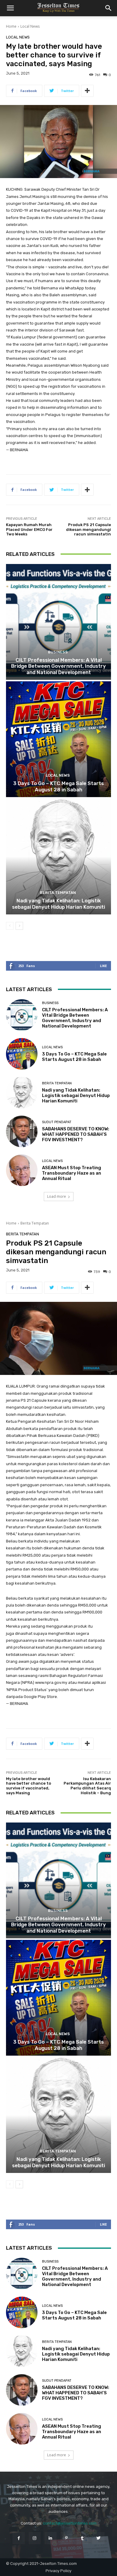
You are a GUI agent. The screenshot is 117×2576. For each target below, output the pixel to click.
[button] (10, 8)
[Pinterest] (66, 2538)
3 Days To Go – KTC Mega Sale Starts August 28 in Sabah (58, 786)
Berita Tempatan (58, 893)
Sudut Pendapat (57, 1122)
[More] (87, 91)
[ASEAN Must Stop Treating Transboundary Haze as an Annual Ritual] (22, 1170)
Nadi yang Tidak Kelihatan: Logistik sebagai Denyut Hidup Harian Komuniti (58, 904)
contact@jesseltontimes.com (70, 2523)
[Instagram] (35, 2538)
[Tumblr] (82, 2538)
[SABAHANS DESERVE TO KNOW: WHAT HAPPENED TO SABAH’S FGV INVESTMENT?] (22, 1131)
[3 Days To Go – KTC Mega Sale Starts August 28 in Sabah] (58, 739)
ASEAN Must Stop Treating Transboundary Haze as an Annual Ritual (72, 1173)
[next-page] (19, 926)
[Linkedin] (51, 2538)
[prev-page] (10, 926)
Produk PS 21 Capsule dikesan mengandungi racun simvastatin (88, 529)
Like (103, 966)
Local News (30, 26)
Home (11, 26)
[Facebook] (18, 2538)
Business (58, 652)
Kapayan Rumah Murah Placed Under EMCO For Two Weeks (29, 529)
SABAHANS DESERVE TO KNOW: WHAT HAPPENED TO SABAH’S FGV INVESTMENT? (76, 1134)
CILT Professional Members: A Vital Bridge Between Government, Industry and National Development (58, 666)
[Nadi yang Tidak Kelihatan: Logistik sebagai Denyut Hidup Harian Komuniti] (58, 857)
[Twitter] (98, 2538)
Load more (57, 1196)
